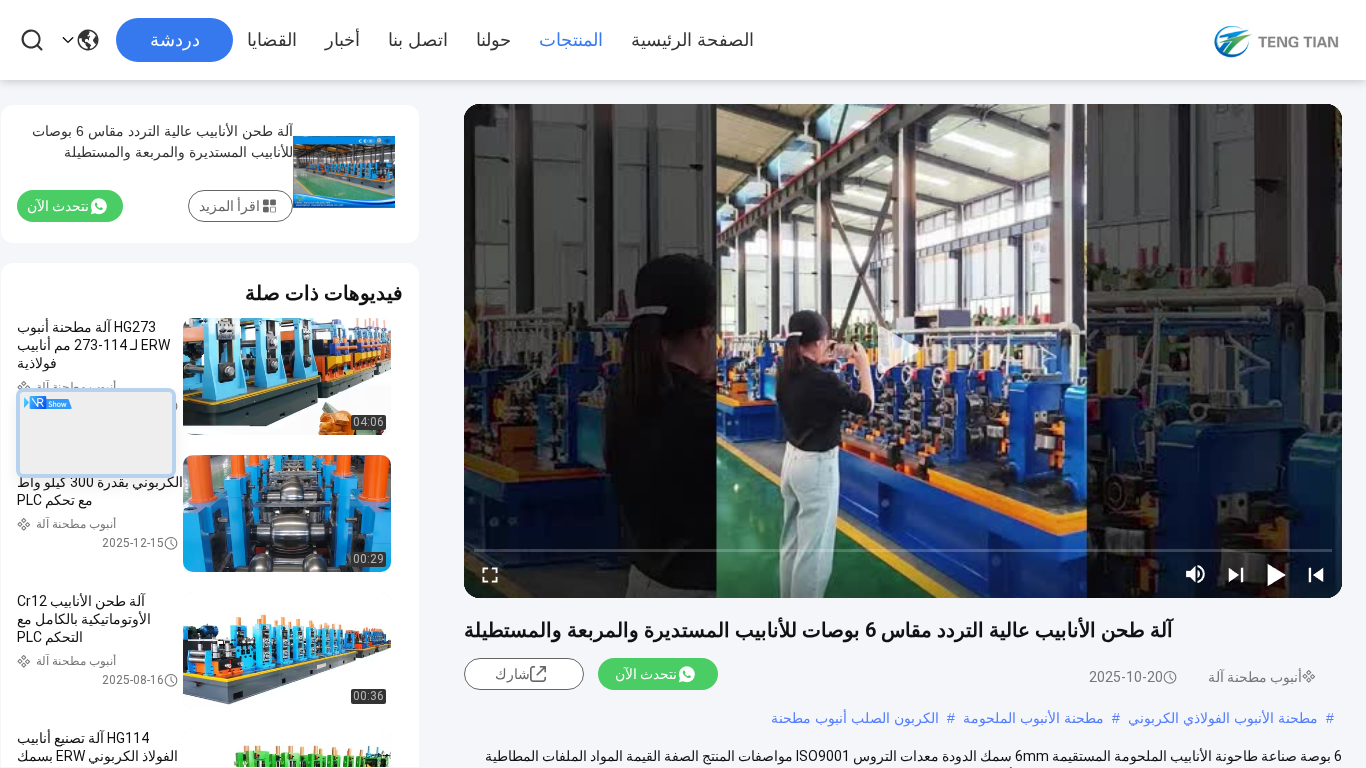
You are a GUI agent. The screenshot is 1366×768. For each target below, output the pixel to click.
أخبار (342, 40)
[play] (903, 351)
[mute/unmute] (1196, 574)
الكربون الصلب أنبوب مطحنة (855, 718)
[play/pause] (1276, 574)
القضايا (272, 40)
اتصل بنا (418, 40)
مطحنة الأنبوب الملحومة (1033, 718)
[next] (1236, 574)
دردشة (175, 40)
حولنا (493, 40)
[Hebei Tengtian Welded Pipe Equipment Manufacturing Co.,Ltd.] (1276, 40)
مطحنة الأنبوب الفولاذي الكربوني (1223, 718)
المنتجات (571, 40)
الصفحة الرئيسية (692, 40)
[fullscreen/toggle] (490, 574)
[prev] (1316, 574)
